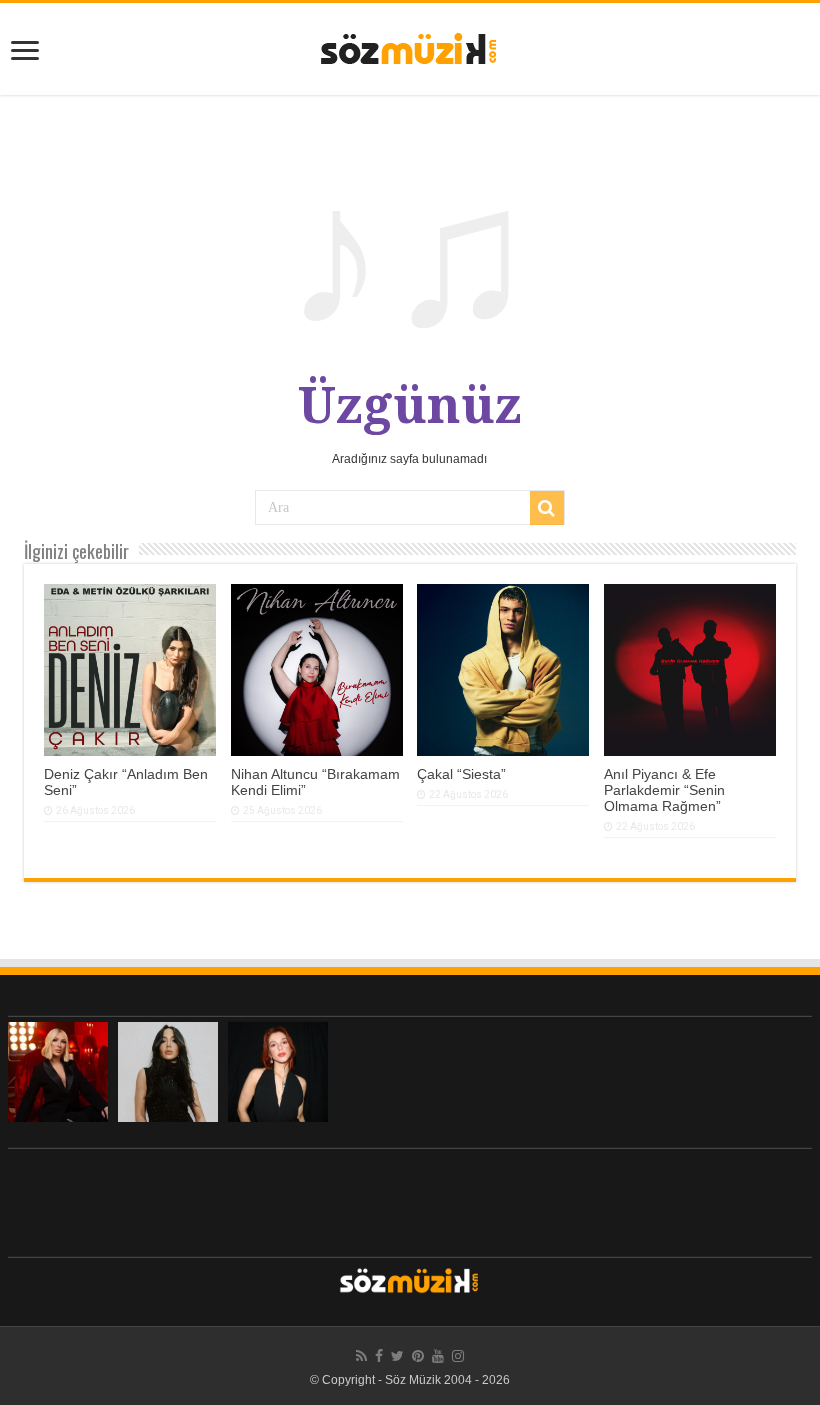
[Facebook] (379, 1356)
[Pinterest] (418, 1356)
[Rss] (361, 1356)
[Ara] (547, 508)
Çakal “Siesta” (461, 774)
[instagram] (458, 1356)
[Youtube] (438, 1356)
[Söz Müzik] (410, 47)
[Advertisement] (410, 1198)
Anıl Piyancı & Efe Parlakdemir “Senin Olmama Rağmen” (664, 790)
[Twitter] (397, 1356)
